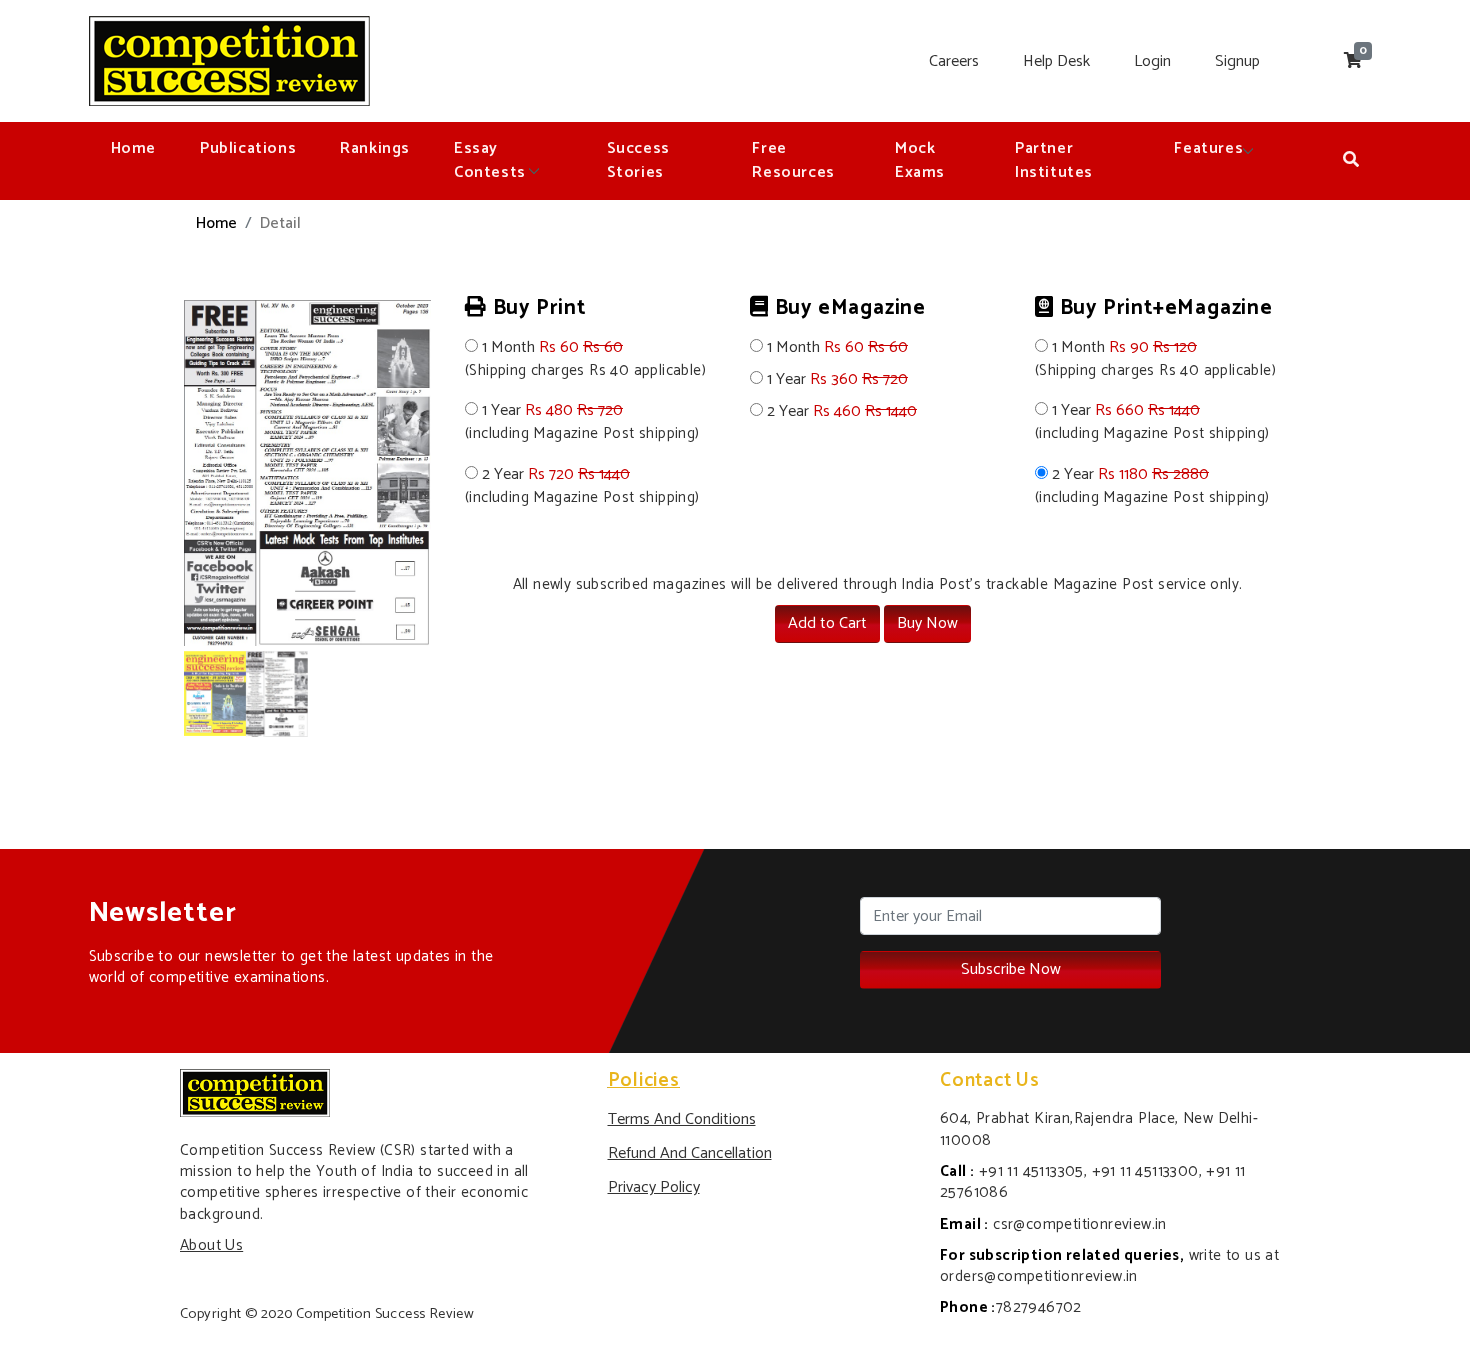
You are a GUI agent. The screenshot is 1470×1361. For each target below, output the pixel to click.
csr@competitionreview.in (1080, 1224)
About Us (211, 1245)
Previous (154, 519)
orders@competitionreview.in (1039, 1276)
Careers (954, 61)
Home (133, 148)
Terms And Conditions (682, 1119)
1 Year (582, 422)
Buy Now (927, 623)
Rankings (375, 148)
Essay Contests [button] (492, 160)
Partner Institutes (1054, 160)
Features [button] (1208, 148)
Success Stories (638, 160)
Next (461, 519)
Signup (1237, 62)
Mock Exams (920, 160)
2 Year (582, 486)
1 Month (585, 359)
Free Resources (793, 160)
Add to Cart (827, 623)
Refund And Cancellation (690, 1153)
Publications (248, 148)
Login (1152, 61)
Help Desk (1056, 61)
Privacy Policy (654, 1187)
